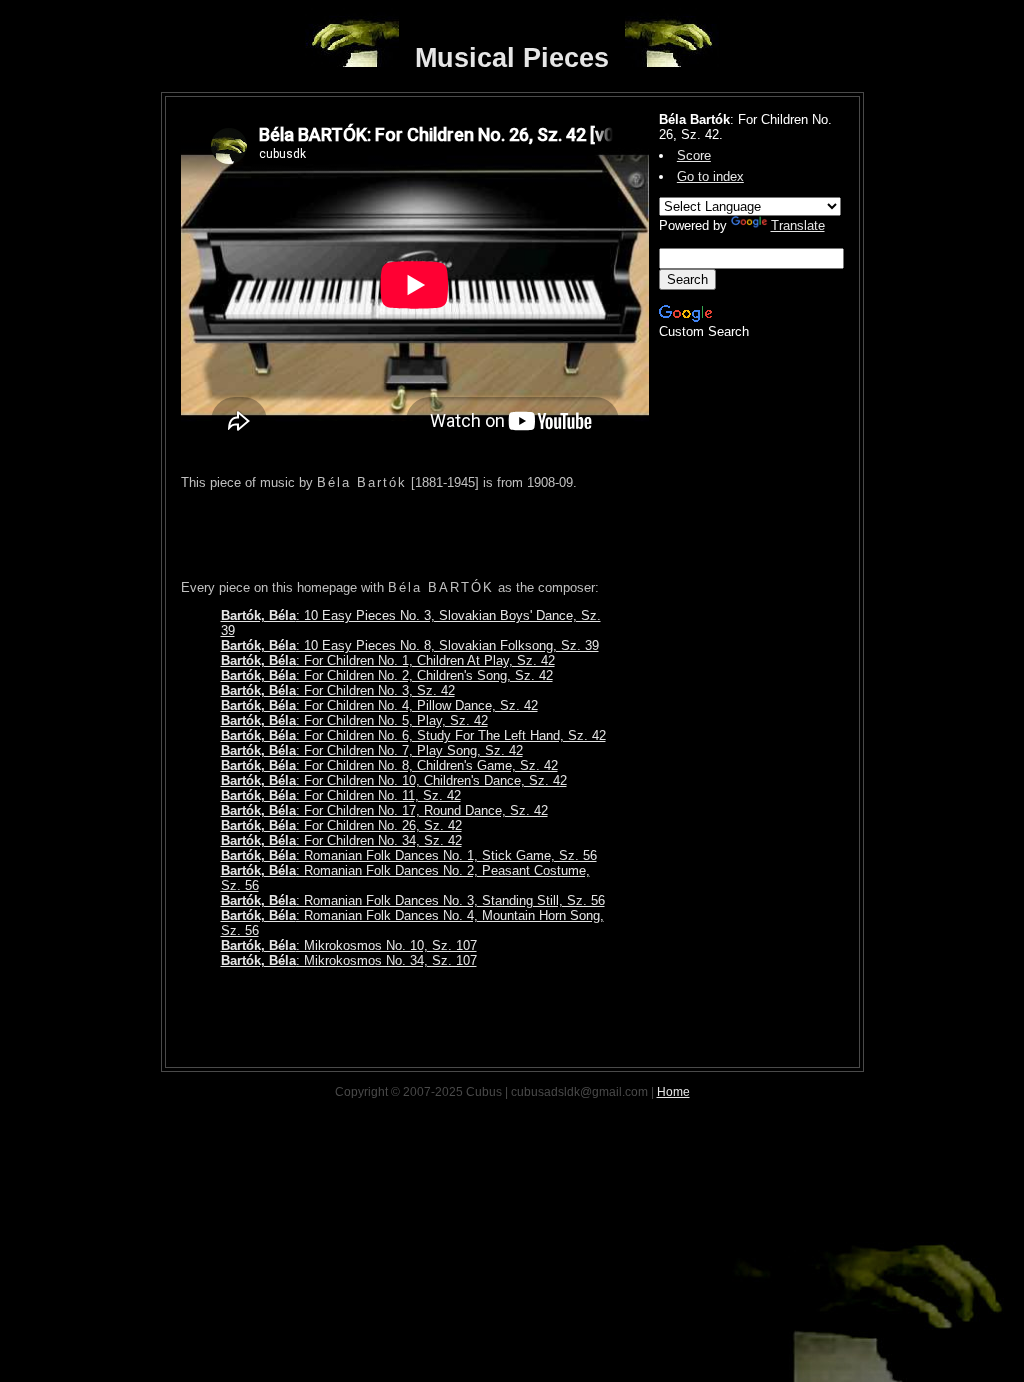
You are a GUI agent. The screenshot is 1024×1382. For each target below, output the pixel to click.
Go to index (710, 176)
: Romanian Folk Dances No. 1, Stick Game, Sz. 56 (409, 855)
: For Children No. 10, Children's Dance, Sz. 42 (394, 780)
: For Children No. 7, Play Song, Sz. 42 (372, 750)
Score (694, 155)
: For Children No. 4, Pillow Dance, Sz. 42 (379, 705)
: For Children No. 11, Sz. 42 (341, 795)
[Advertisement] (415, 535)
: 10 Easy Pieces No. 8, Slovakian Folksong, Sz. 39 (410, 645)
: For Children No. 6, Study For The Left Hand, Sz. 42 (413, 735)
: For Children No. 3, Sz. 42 (338, 690)
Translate (798, 225)
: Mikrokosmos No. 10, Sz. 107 (349, 945)
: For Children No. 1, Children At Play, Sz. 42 (388, 660)
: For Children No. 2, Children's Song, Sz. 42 (387, 675)
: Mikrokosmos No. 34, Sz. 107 (349, 960)
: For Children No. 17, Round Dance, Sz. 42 (384, 810)
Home (673, 1092)
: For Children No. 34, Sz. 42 (341, 840)
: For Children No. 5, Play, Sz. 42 (354, 720)
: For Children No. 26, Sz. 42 (341, 825)
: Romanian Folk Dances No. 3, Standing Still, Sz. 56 (413, 900)
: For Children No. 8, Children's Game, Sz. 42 (389, 765)
